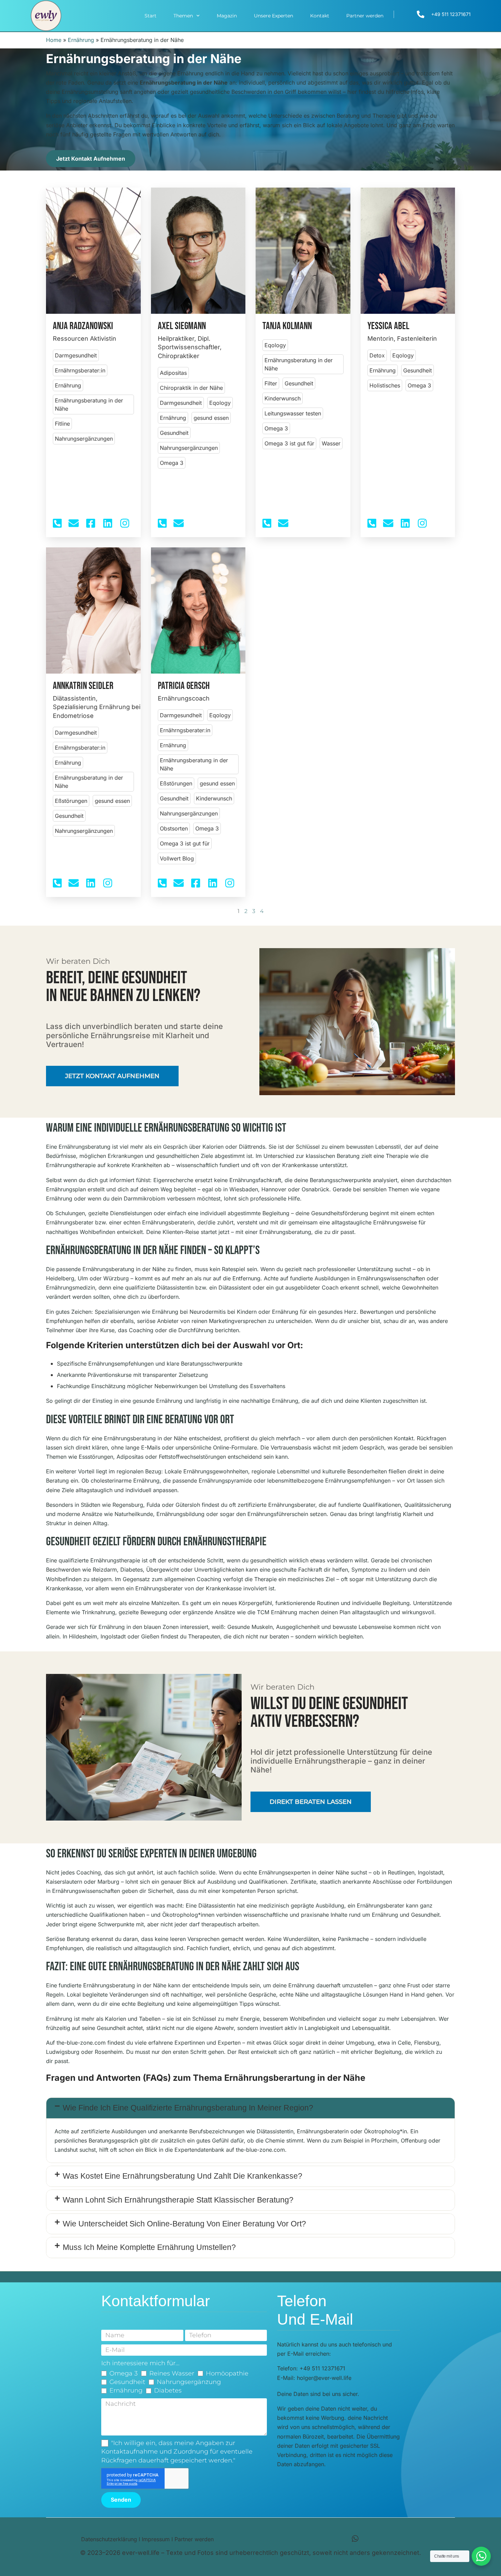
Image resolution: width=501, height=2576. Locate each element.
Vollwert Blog (177, 858)
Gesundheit (174, 433)
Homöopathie (227, 2373)
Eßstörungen (71, 801)
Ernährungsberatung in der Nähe (89, 404)
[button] (250, 2108)
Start (150, 16)
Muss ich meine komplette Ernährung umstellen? (149, 2247)
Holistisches (385, 385)
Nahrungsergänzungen (84, 439)
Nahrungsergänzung (189, 2382)
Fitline (62, 424)
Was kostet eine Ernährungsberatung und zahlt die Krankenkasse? (183, 2176)
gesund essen (211, 418)
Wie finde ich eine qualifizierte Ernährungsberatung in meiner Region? (188, 2108)
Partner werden (365, 16)
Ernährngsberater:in (80, 370)
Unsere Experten (274, 16)
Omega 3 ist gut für (289, 443)
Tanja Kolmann (287, 326)
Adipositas (173, 373)
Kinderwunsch (283, 398)
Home (54, 40)
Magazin (227, 16)
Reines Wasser (172, 2373)
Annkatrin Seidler (83, 686)
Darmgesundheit (76, 355)
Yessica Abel (388, 326)
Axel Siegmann (182, 326)
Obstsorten (174, 828)
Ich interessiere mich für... (140, 2363)
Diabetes (168, 2390)
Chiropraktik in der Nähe (191, 388)
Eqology (220, 403)
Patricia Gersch (184, 686)
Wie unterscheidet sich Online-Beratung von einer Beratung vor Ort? (184, 2224)
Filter (271, 383)
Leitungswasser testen (293, 413)
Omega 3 (172, 463)
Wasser (331, 443)
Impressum (156, 2539)
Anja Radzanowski (83, 326)
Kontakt (320, 16)
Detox (377, 355)
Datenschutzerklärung (109, 2539)
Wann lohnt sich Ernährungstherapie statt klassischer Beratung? (178, 2200)
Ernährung (81, 40)
